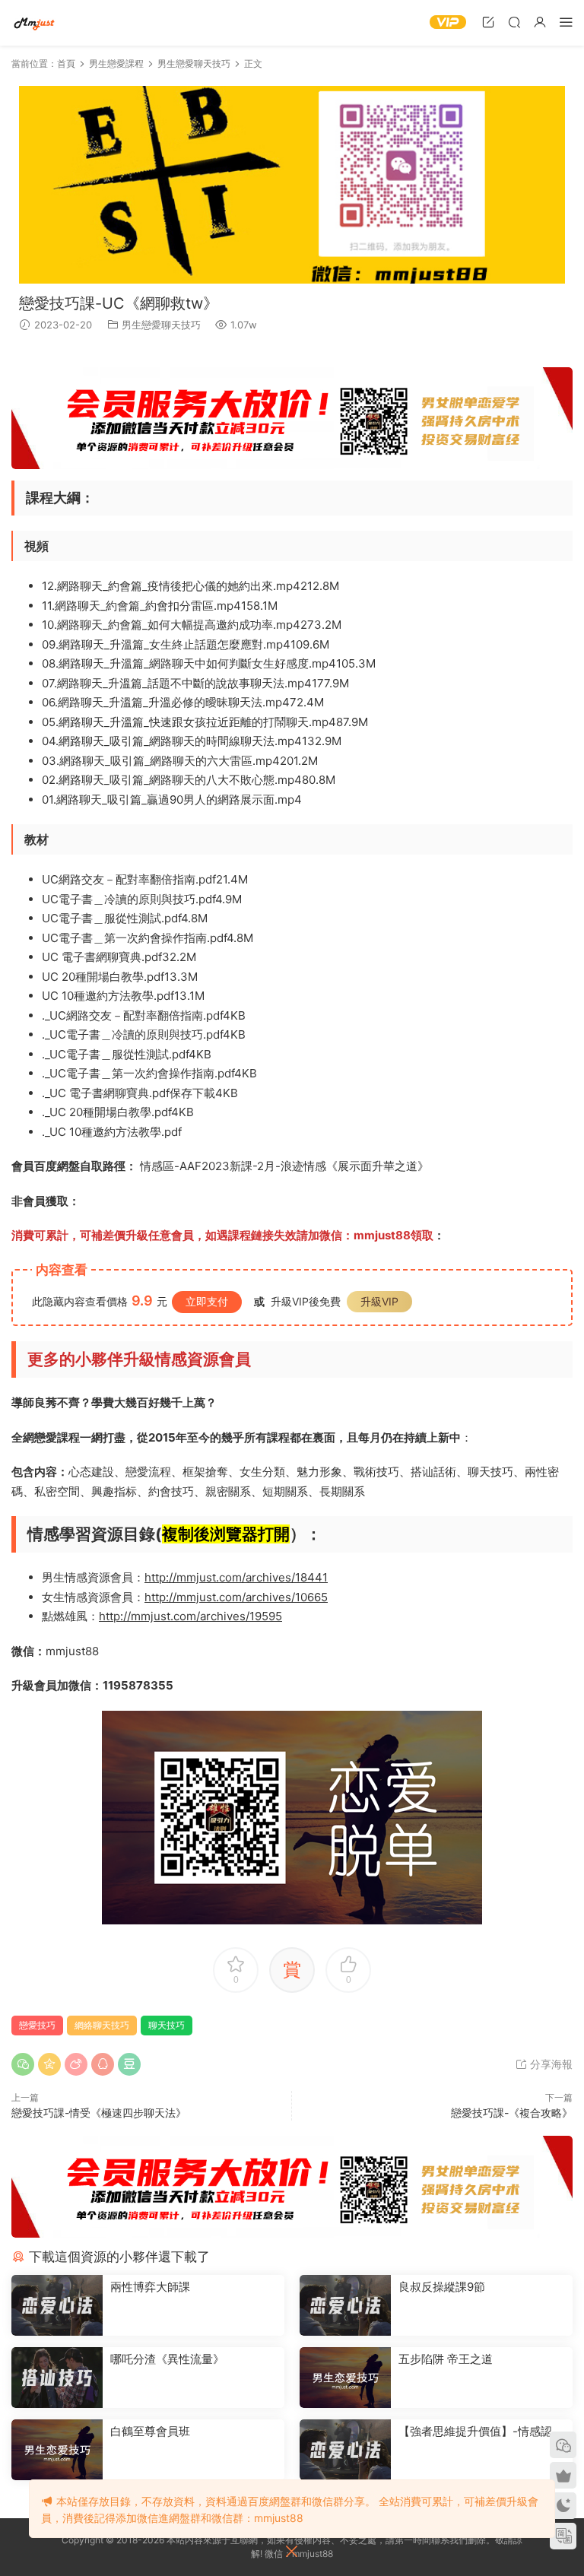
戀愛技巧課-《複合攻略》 (512, 2113)
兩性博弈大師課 (150, 2287)
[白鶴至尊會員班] (57, 2450)
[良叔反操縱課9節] (345, 2305)
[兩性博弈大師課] (57, 2305)
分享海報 (550, 2064)
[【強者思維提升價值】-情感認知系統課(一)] (345, 2450)
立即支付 (207, 1301)
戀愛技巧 (37, 2025)
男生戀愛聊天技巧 (161, 325)
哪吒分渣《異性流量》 (167, 2359)
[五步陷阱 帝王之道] (345, 2378)
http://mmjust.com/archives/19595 (190, 1616)
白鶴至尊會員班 (150, 2431)
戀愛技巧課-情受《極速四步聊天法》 (99, 2113)
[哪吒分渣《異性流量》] (57, 2378)
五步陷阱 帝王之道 (446, 2359)
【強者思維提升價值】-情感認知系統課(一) (481, 2432)
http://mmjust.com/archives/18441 (236, 1577)
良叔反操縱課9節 (442, 2287)
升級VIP (379, 1301)
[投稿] (488, 22)
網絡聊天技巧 (102, 2025)
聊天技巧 (167, 2025)
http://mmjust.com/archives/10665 (236, 1597)
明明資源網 (34, 23)
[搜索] (514, 22)
